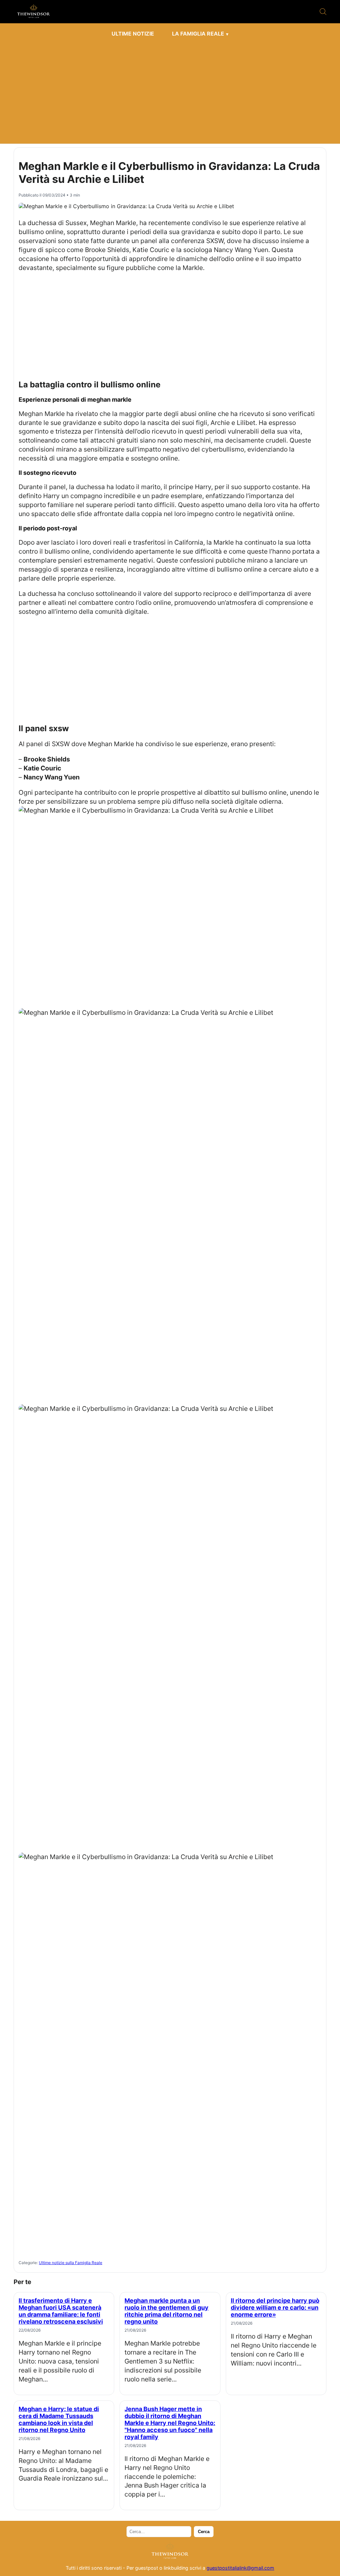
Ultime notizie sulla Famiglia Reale (71, 2263)
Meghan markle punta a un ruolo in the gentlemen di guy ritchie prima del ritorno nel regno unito (167, 2311)
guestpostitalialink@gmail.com (240, 2568)
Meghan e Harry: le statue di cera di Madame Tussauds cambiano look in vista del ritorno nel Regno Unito (59, 2419)
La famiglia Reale (198, 34)
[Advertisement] (170, 90)
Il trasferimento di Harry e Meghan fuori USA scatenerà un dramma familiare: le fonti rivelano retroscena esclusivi (61, 2311)
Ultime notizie (133, 34)
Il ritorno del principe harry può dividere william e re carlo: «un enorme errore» (275, 2307)
